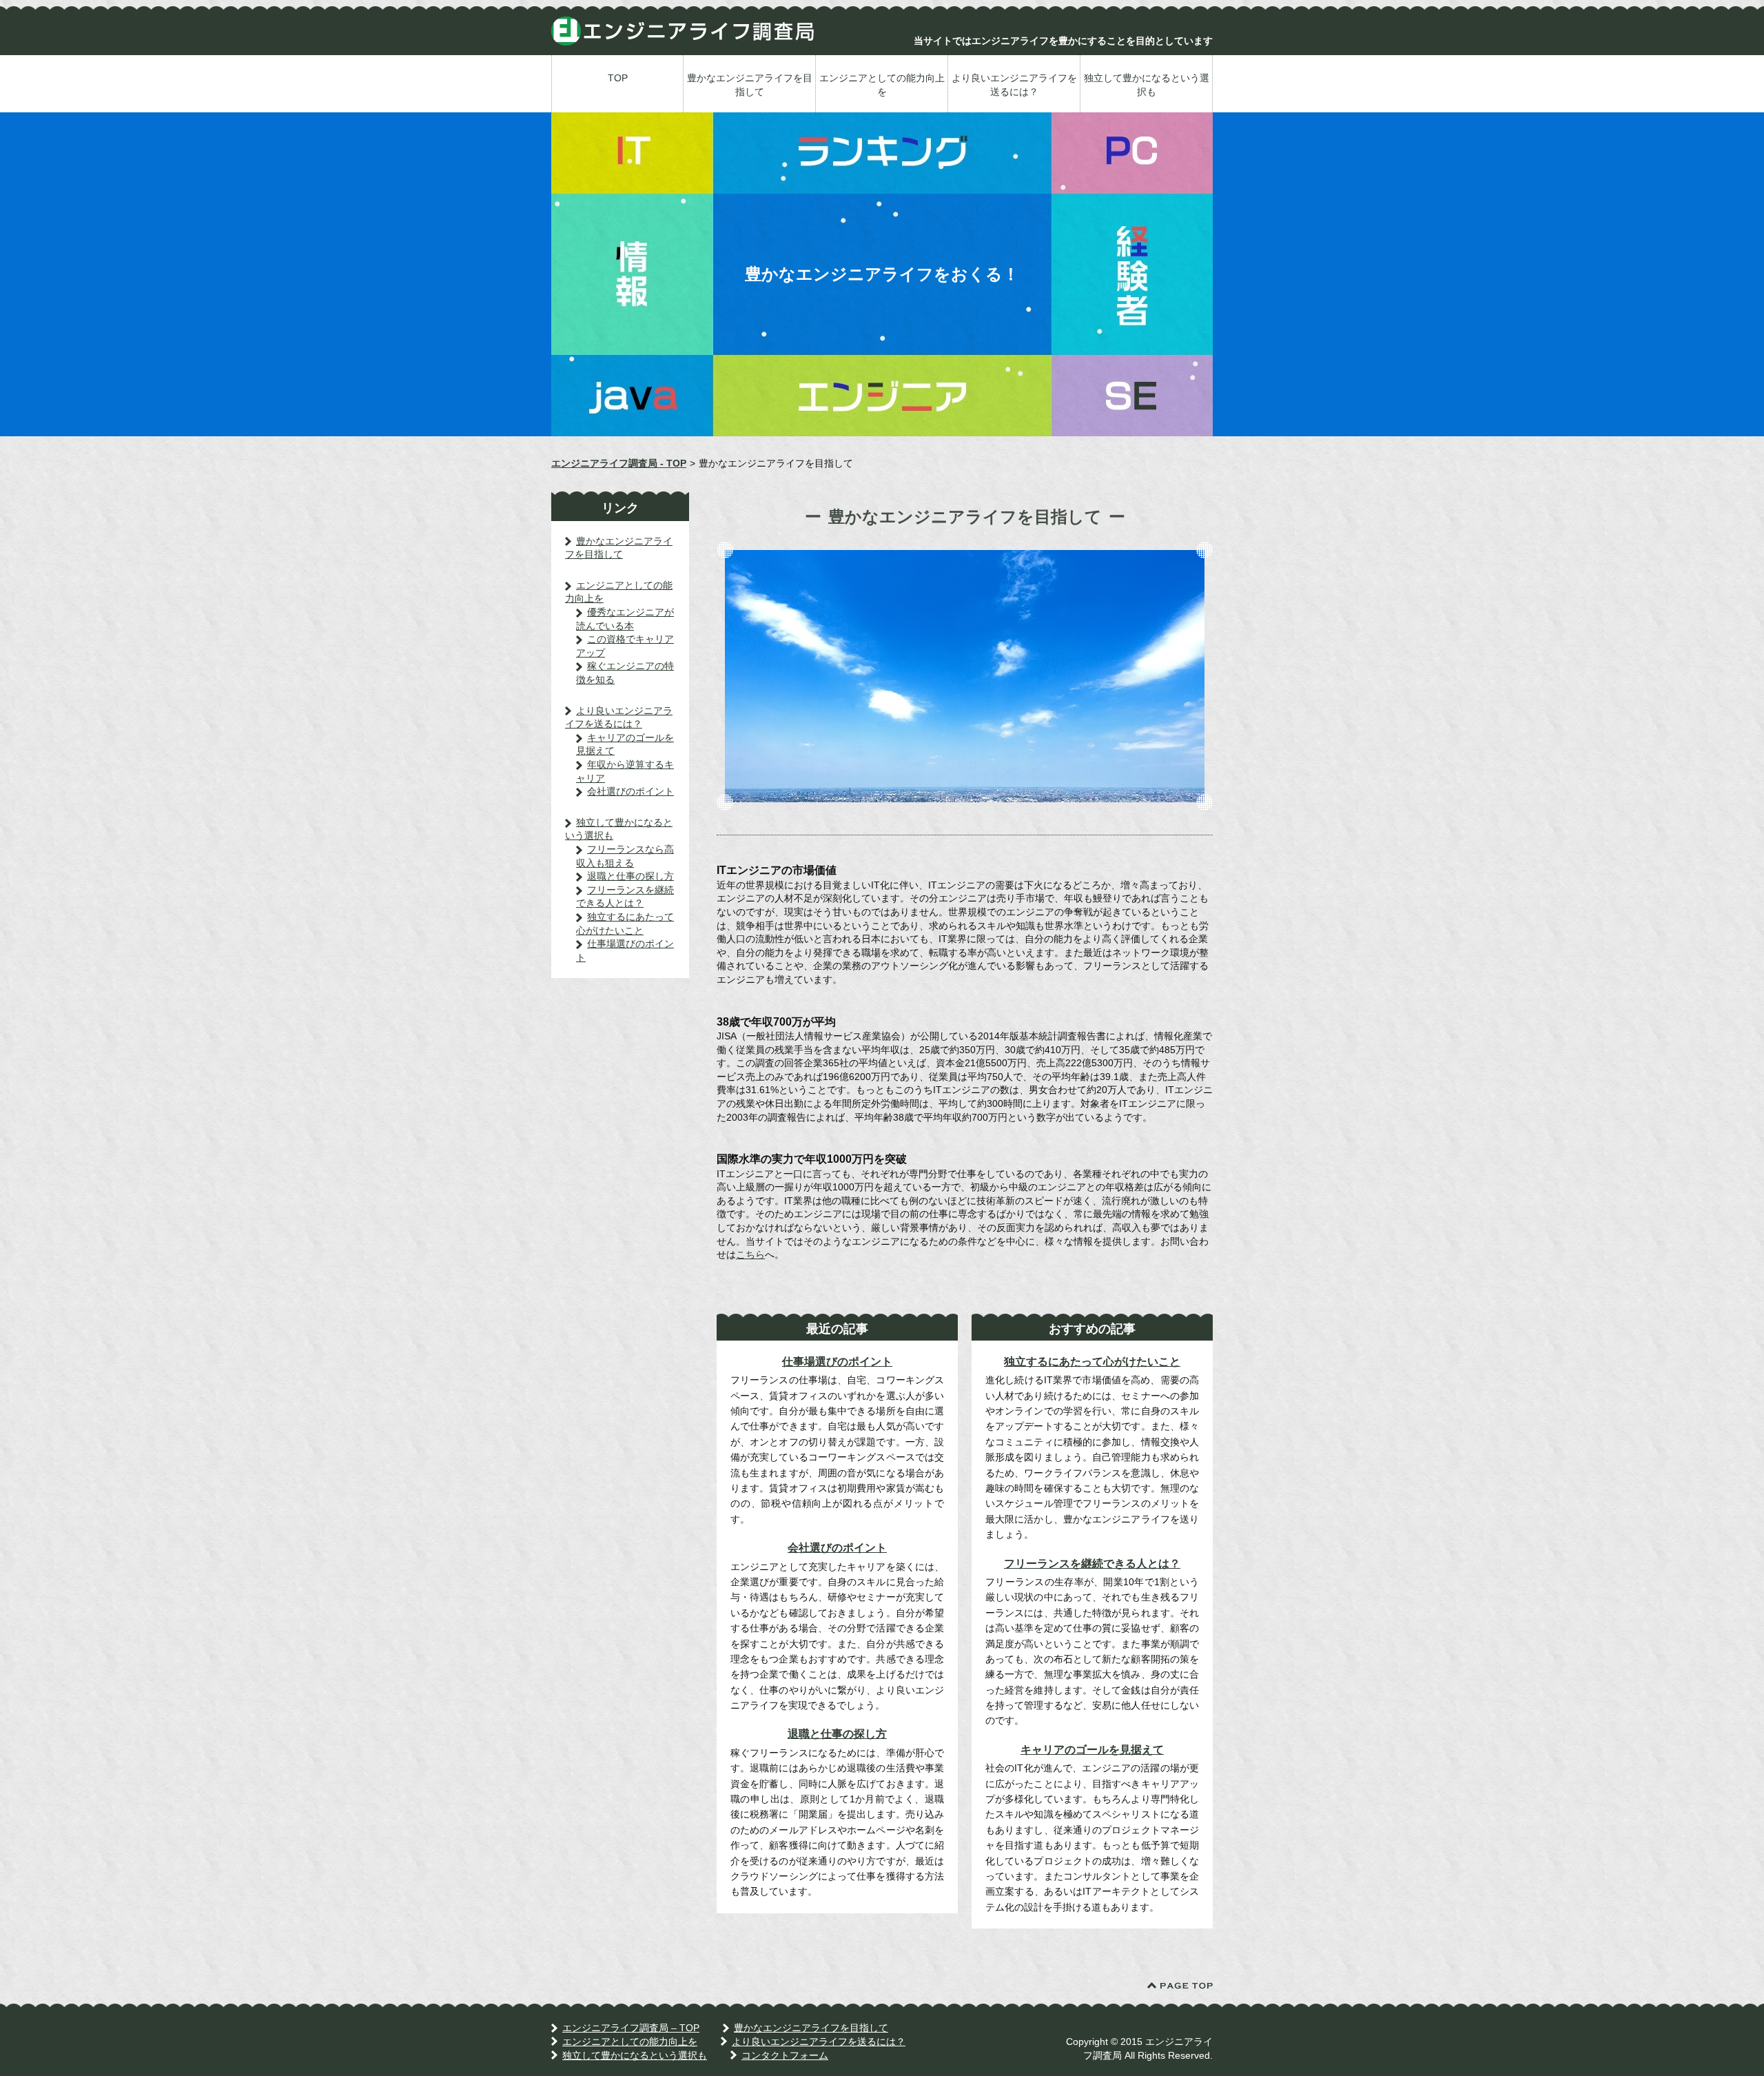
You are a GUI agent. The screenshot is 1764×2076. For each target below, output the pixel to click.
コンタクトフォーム (785, 2055)
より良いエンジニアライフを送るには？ (1014, 85)
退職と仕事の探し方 (837, 1734)
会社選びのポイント (837, 1548)
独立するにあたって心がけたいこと (1092, 1362)
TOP (618, 78)
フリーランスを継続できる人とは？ (1092, 1564)
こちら (750, 1254)
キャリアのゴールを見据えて (1092, 1750)
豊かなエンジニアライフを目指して (750, 85)
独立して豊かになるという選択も (1147, 85)
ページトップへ (1180, 1986)
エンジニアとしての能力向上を (882, 85)
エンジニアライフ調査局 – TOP (631, 2028)
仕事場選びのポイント (837, 1362)
